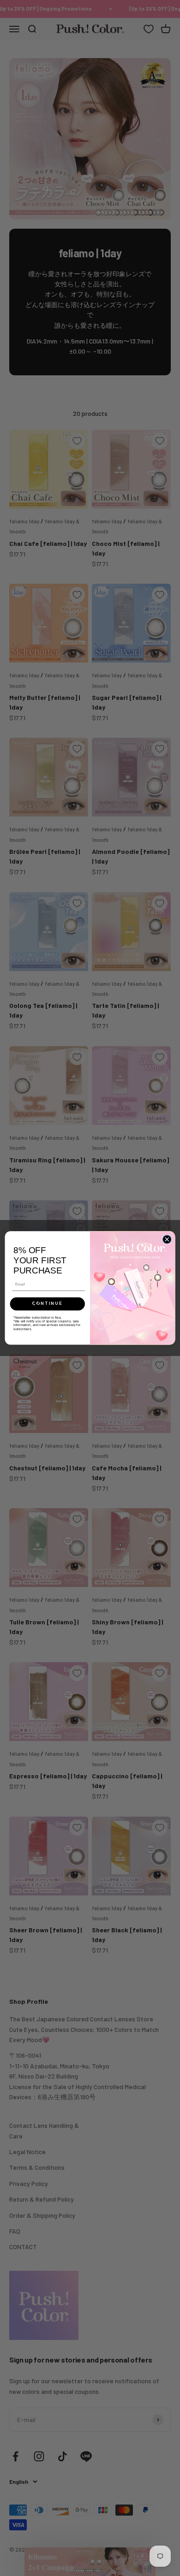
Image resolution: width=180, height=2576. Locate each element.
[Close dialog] (167, 1239)
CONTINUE (47, 1304)
